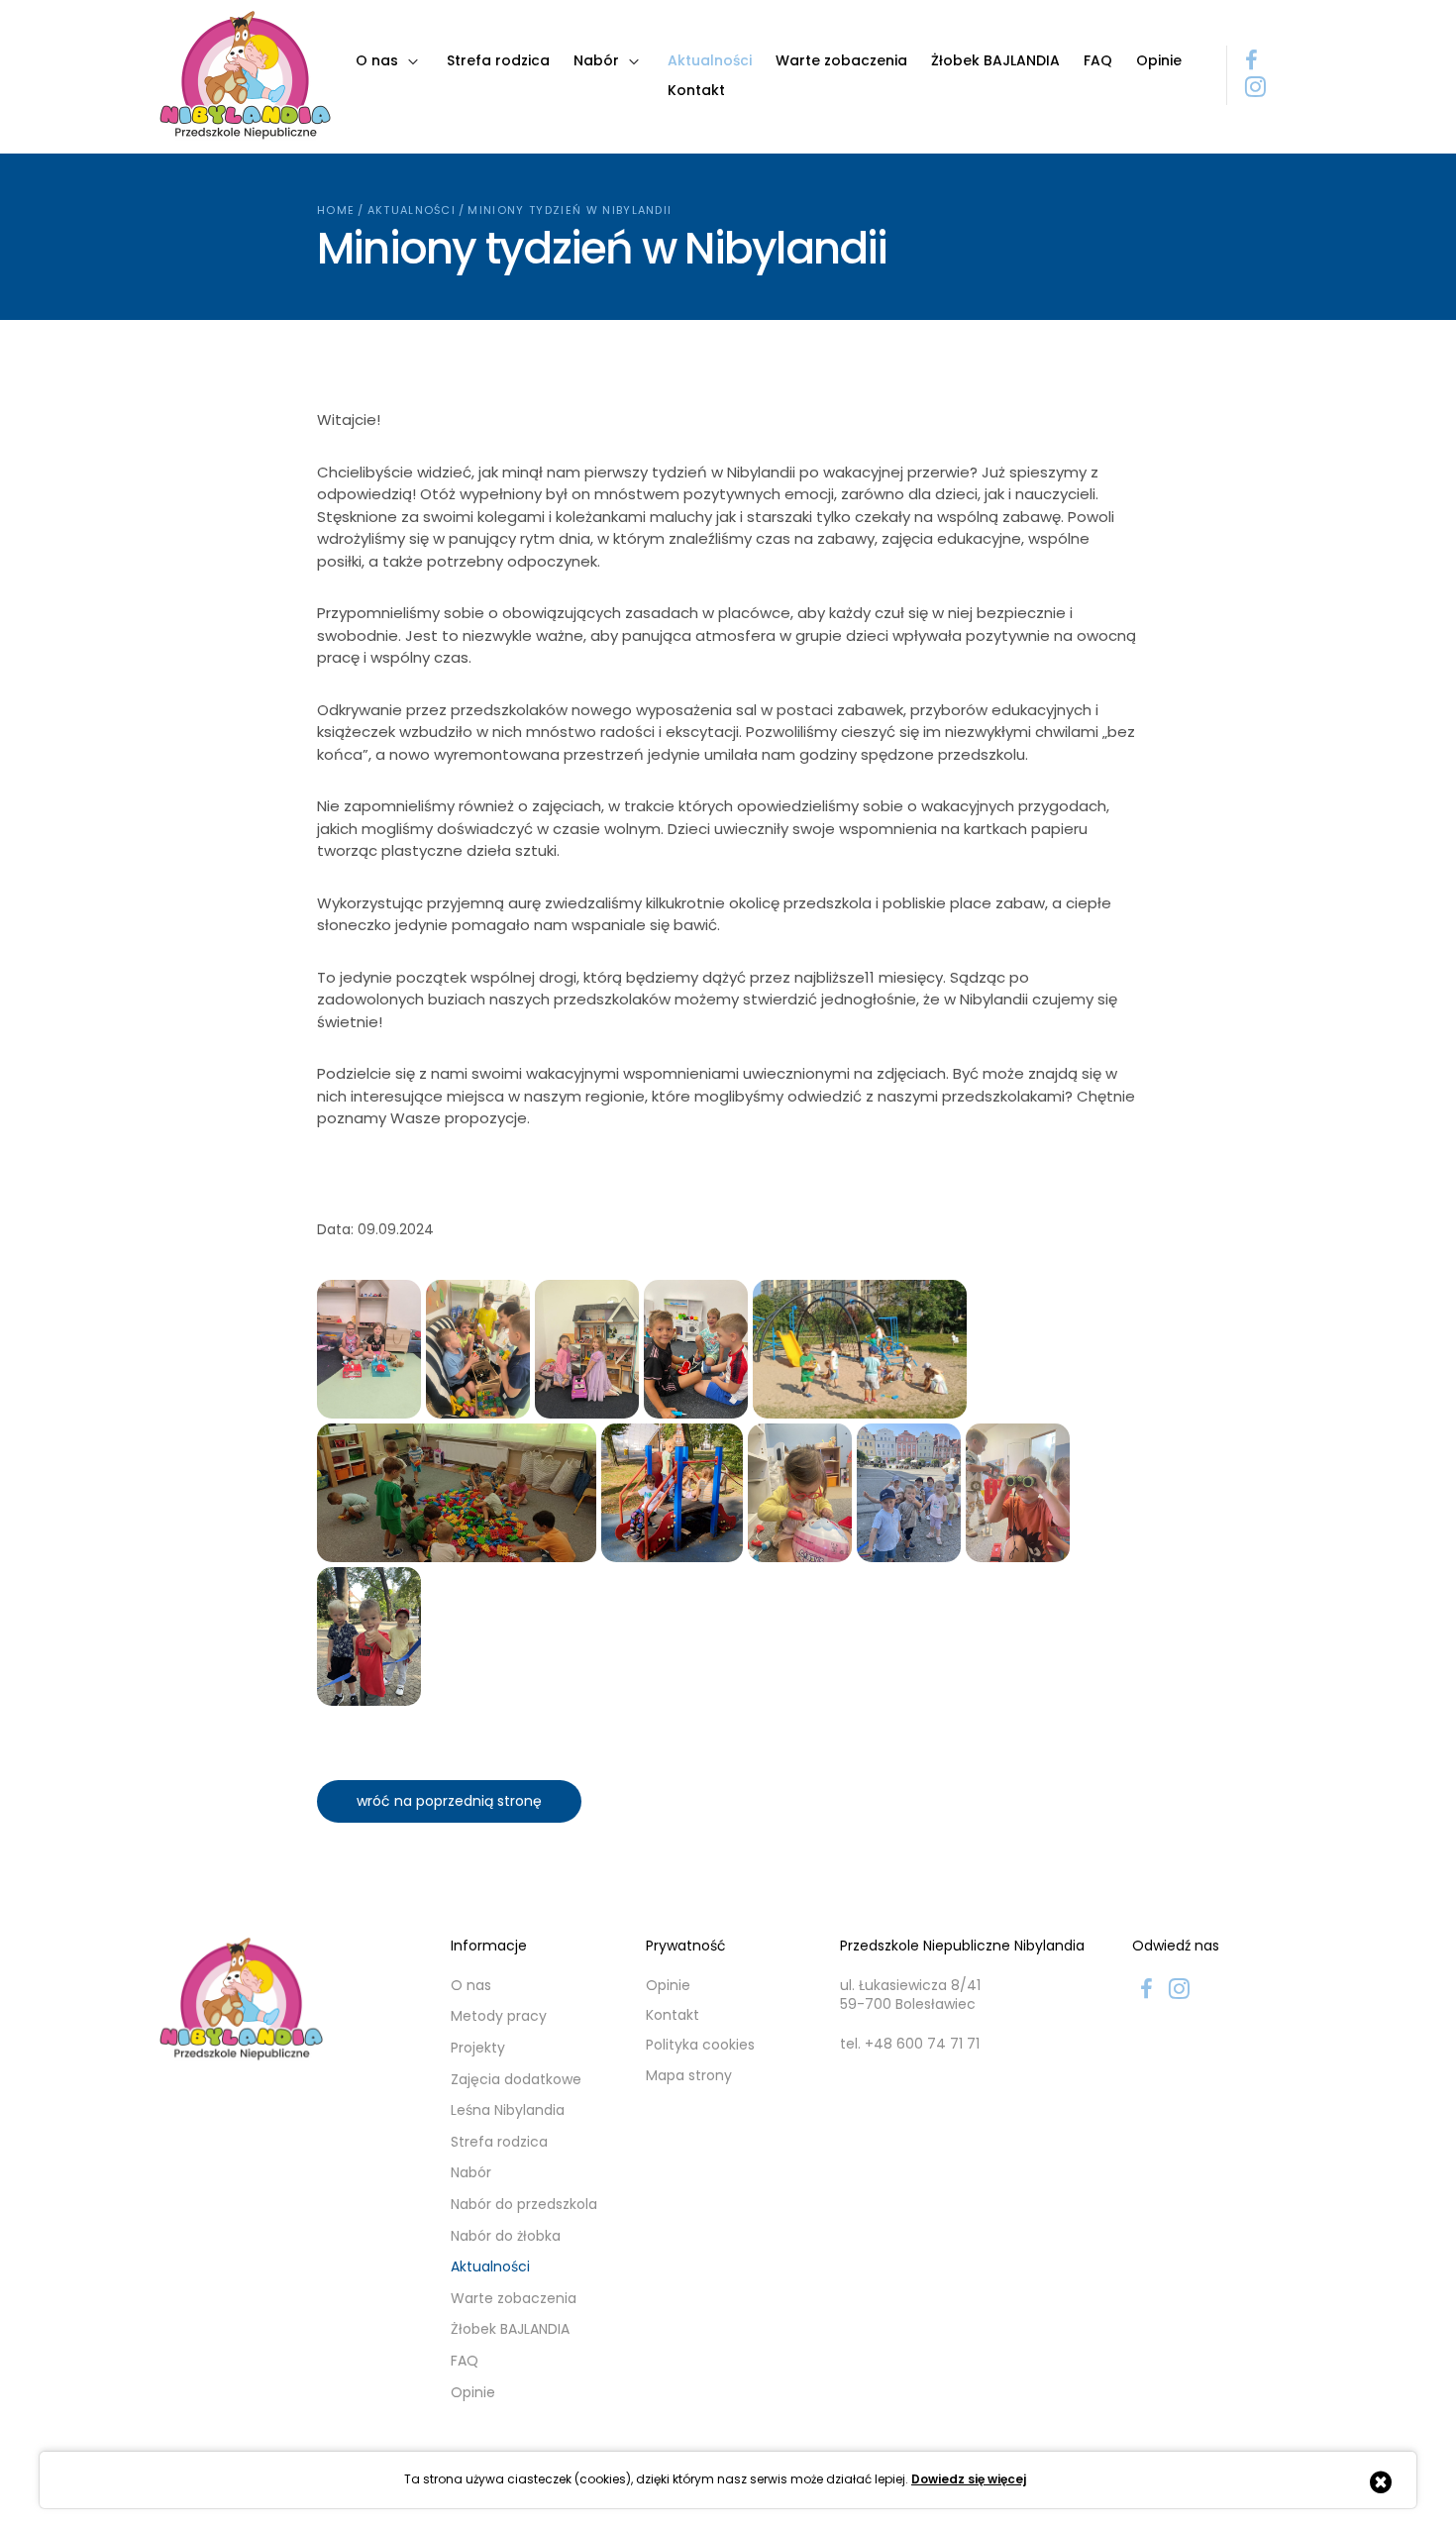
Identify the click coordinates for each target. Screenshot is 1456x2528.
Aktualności (412, 210)
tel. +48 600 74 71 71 (910, 2044)
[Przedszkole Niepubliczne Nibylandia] (245, 75)
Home (336, 210)
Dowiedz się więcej (969, 2479)
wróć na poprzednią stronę (449, 1801)
